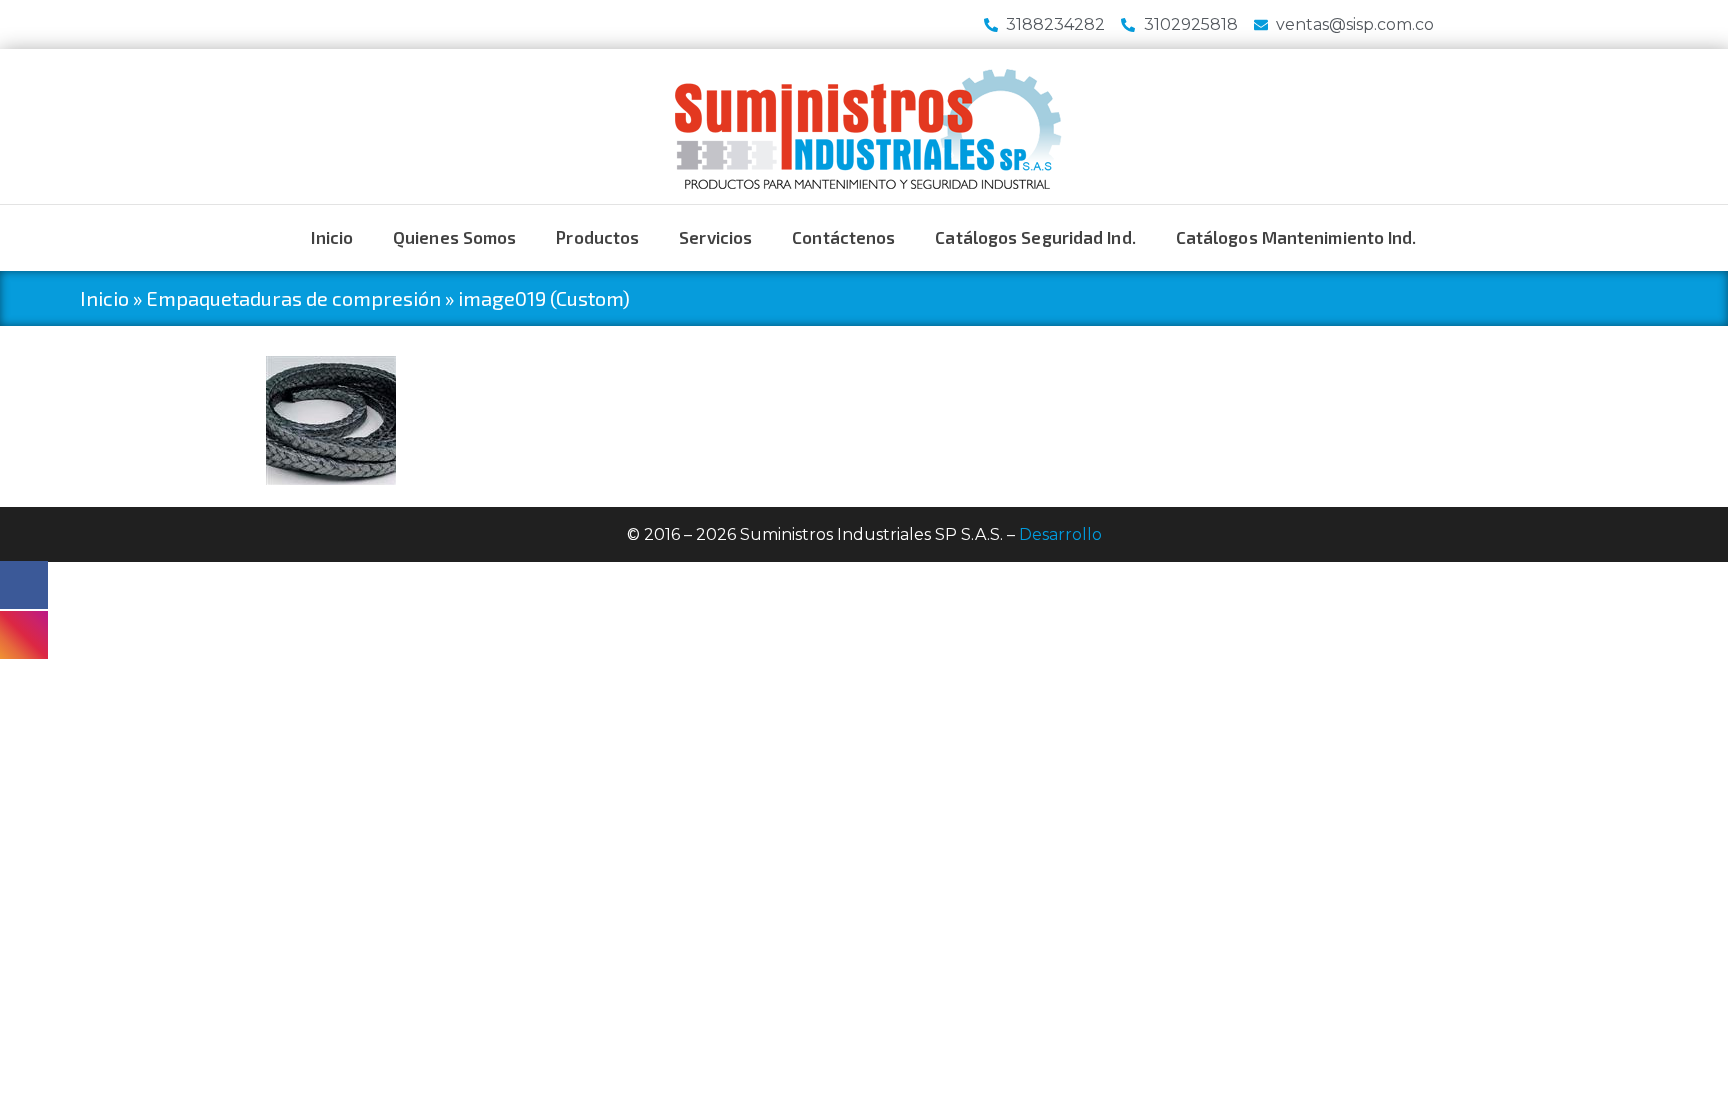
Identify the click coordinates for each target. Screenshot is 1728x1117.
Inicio (332, 237)
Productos (597, 237)
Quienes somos (454, 237)
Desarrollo (1060, 534)
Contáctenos (843, 237)
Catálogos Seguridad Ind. (1035, 237)
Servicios (715, 237)
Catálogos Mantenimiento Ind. (1296, 237)
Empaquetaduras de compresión (293, 298)
